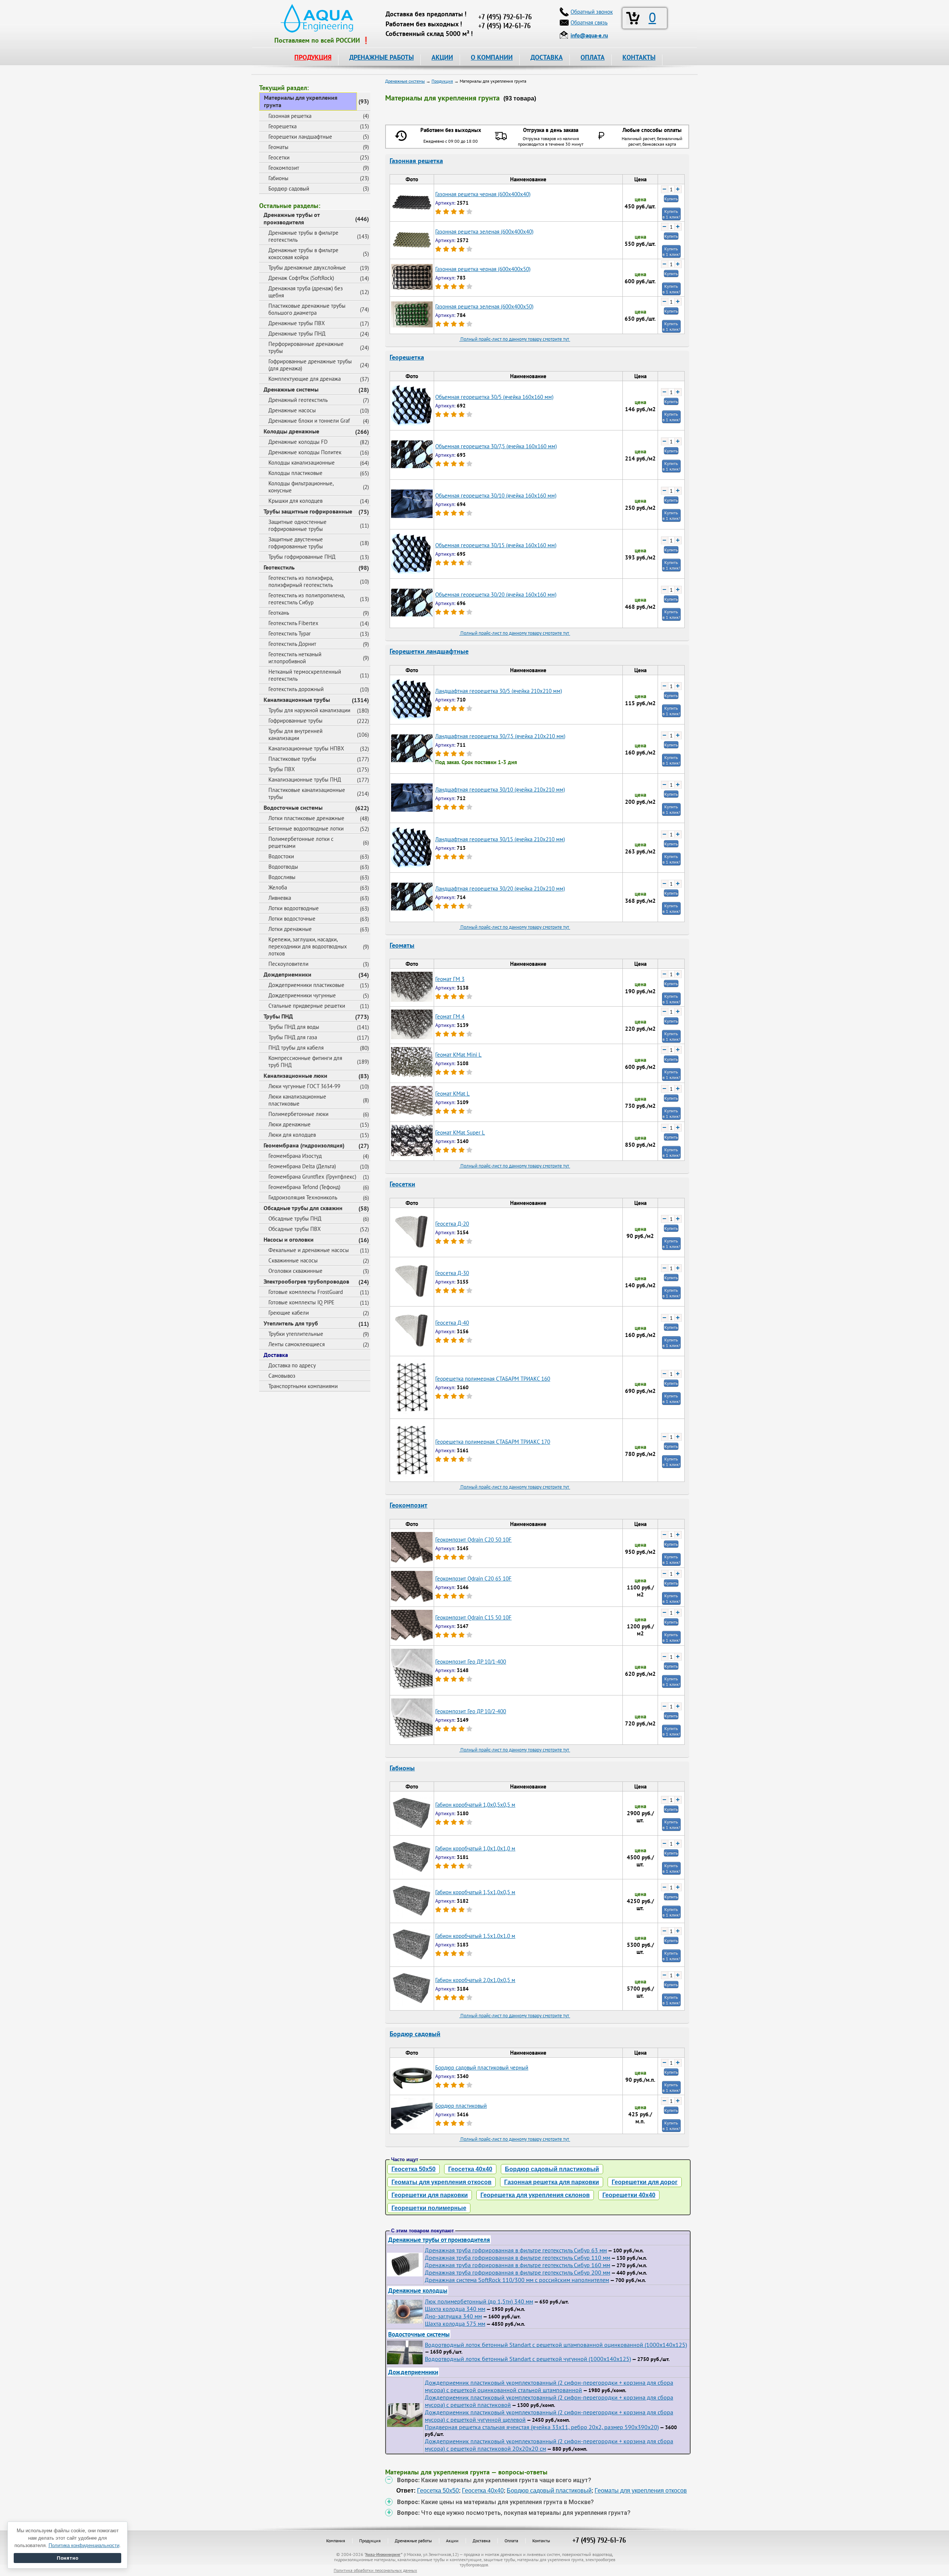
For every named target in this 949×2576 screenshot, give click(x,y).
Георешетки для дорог (645, 2182)
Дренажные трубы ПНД (297, 333)
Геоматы (278, 147)
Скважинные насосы (293, 1260)
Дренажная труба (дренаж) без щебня (306, 292)
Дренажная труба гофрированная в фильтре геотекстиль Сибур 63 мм (516, 2250)
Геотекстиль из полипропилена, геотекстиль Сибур (307, 599)
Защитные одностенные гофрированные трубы (297, 525)
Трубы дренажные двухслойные (307, 267)
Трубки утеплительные (296, 1334)
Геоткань (279, 613)
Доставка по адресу (292, 1365)
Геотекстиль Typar (290, 633)
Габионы (278, 178)
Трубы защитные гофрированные (308, 511)
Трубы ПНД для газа (293, 1037)
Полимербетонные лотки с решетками (301, 842)
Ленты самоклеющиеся (297, 1344)
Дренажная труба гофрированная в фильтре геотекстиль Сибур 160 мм (518, 2265)
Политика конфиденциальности (84, 2545)
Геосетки (279, 157)
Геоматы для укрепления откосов (442, 2182)
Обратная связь (589, 22)
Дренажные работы (413, 2541)
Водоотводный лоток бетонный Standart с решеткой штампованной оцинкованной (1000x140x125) (556, 2345)
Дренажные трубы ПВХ (297, 323)
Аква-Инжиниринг (383, 2554)
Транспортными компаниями (303, 1386)
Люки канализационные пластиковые (297, 1100)
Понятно (67, 2558)
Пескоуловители (288, 964)
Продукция (370, 2541)
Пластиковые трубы (292, 759)
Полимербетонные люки (298, 1114)
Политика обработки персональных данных (375, 2570)
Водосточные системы (293, 808)
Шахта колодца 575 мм (455, 2324)
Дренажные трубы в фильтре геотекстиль (303, 236)
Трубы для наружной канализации (309, 710)
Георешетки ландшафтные (300, 137)
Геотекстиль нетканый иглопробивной (295, 658)
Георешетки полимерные (429, 2208)
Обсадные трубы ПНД (295, 1218)
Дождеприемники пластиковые (306, 985)
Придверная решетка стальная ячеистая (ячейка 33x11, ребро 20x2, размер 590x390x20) (542, 2427)
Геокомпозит (284, 168)
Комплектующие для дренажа (305, 379)
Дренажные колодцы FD (298, 442)
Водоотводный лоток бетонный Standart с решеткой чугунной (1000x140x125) (528, 2359)
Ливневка (280, 898)
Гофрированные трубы (295, 721)
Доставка (276, 1355)
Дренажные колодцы (418, 2290)
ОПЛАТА (593, 57)
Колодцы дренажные (291, 431)
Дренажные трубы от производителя (292, 218)
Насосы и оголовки (289, 1239)
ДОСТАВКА (547, 57)
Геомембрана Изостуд (295, 1156)
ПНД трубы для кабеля (296, 1048)
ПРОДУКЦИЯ (313, 57)
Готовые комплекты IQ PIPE (301, 1302)
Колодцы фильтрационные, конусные (301, 487)
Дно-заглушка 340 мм (453, 2316)
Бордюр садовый (289, 189)
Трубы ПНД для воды (294, 1027)
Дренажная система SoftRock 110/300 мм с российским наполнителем (517, 2280)
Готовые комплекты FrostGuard (306, 1292)
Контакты (541, 2541)
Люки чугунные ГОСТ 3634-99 (304, 1086)
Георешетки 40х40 (629, 2195)
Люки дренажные (290, 1124)
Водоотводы (283, 867)
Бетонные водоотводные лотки (306, 828)
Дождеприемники (287, 974)
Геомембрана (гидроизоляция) (304, 1145)
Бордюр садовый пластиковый (552, 2169)
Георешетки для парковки (430, 2195)
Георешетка (282, 126)
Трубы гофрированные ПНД (302, 557)
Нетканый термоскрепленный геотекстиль (305, 675)
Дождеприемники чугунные (302, 995)
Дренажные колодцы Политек (305, 452)
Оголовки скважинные (295, 1271)
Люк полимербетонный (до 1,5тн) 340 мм (479, 2301)
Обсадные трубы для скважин (303, 1208)
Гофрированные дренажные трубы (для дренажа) (310, 365)
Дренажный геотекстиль (298, 400)
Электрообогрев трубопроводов (306, 1281)
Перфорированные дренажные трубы (306, 347)
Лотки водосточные (292, 919)
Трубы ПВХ (282, 769)
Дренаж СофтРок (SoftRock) (301, 278)
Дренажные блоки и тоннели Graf (309, 421)
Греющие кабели (289, 1313)
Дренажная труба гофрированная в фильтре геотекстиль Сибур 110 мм (518, 2258)
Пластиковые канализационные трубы (307, 793)
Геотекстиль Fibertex (293, 623)
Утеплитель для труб (291, 1323)
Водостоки (281, 856)
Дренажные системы (291, 389)
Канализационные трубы (297, 700)
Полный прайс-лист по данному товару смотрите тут (515, 339)
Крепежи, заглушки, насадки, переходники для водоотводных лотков (308, 946)
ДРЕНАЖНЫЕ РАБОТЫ (381, 57)
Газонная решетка (290, 116)
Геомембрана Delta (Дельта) (302, 1166)
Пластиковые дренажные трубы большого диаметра (307, 309)
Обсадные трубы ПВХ (295, 1229)
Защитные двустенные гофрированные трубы (296, 543)
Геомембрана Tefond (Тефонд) (304, 1187)
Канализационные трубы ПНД (305, 780)
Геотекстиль (279, 567)
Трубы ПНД (278, 1016)
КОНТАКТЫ (639, 57)
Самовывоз (282, 1376)
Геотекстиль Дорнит (292, 644)
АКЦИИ (442, 57)
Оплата (511, 2541)
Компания (336, 2541)
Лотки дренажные (290, 929)
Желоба (278, 887)
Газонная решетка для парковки (552, 2182)
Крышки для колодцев (295, 501)
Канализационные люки (295, 1076)
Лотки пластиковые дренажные (306, 818)
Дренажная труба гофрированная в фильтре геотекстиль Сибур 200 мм (518, 2272)
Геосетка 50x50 (414, 2169)
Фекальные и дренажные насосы (309, 1250)
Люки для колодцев (292, 1135)
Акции (452, 2541)
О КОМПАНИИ (492, 57)
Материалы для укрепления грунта (301, 101)
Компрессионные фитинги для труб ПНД (305, 1061)
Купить (671, 199)
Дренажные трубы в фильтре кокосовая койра (303, 254)
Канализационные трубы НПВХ (306, 748)
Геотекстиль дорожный (296, 689)
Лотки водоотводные (294, 908)
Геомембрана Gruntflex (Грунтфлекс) (312, 1177)
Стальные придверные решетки (307, 1006)
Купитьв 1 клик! (671, 214)
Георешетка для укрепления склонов (535, 2195)
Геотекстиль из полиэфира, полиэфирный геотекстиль (301, 581)
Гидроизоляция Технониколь (303, 1197)
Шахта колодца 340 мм (455, 2309)
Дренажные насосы (292, 410)
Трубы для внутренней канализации (295, 734)
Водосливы (282, 877)
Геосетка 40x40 (470, 2169)
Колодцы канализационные (302, 463)
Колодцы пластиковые (295, 473)
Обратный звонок (592, 12)
